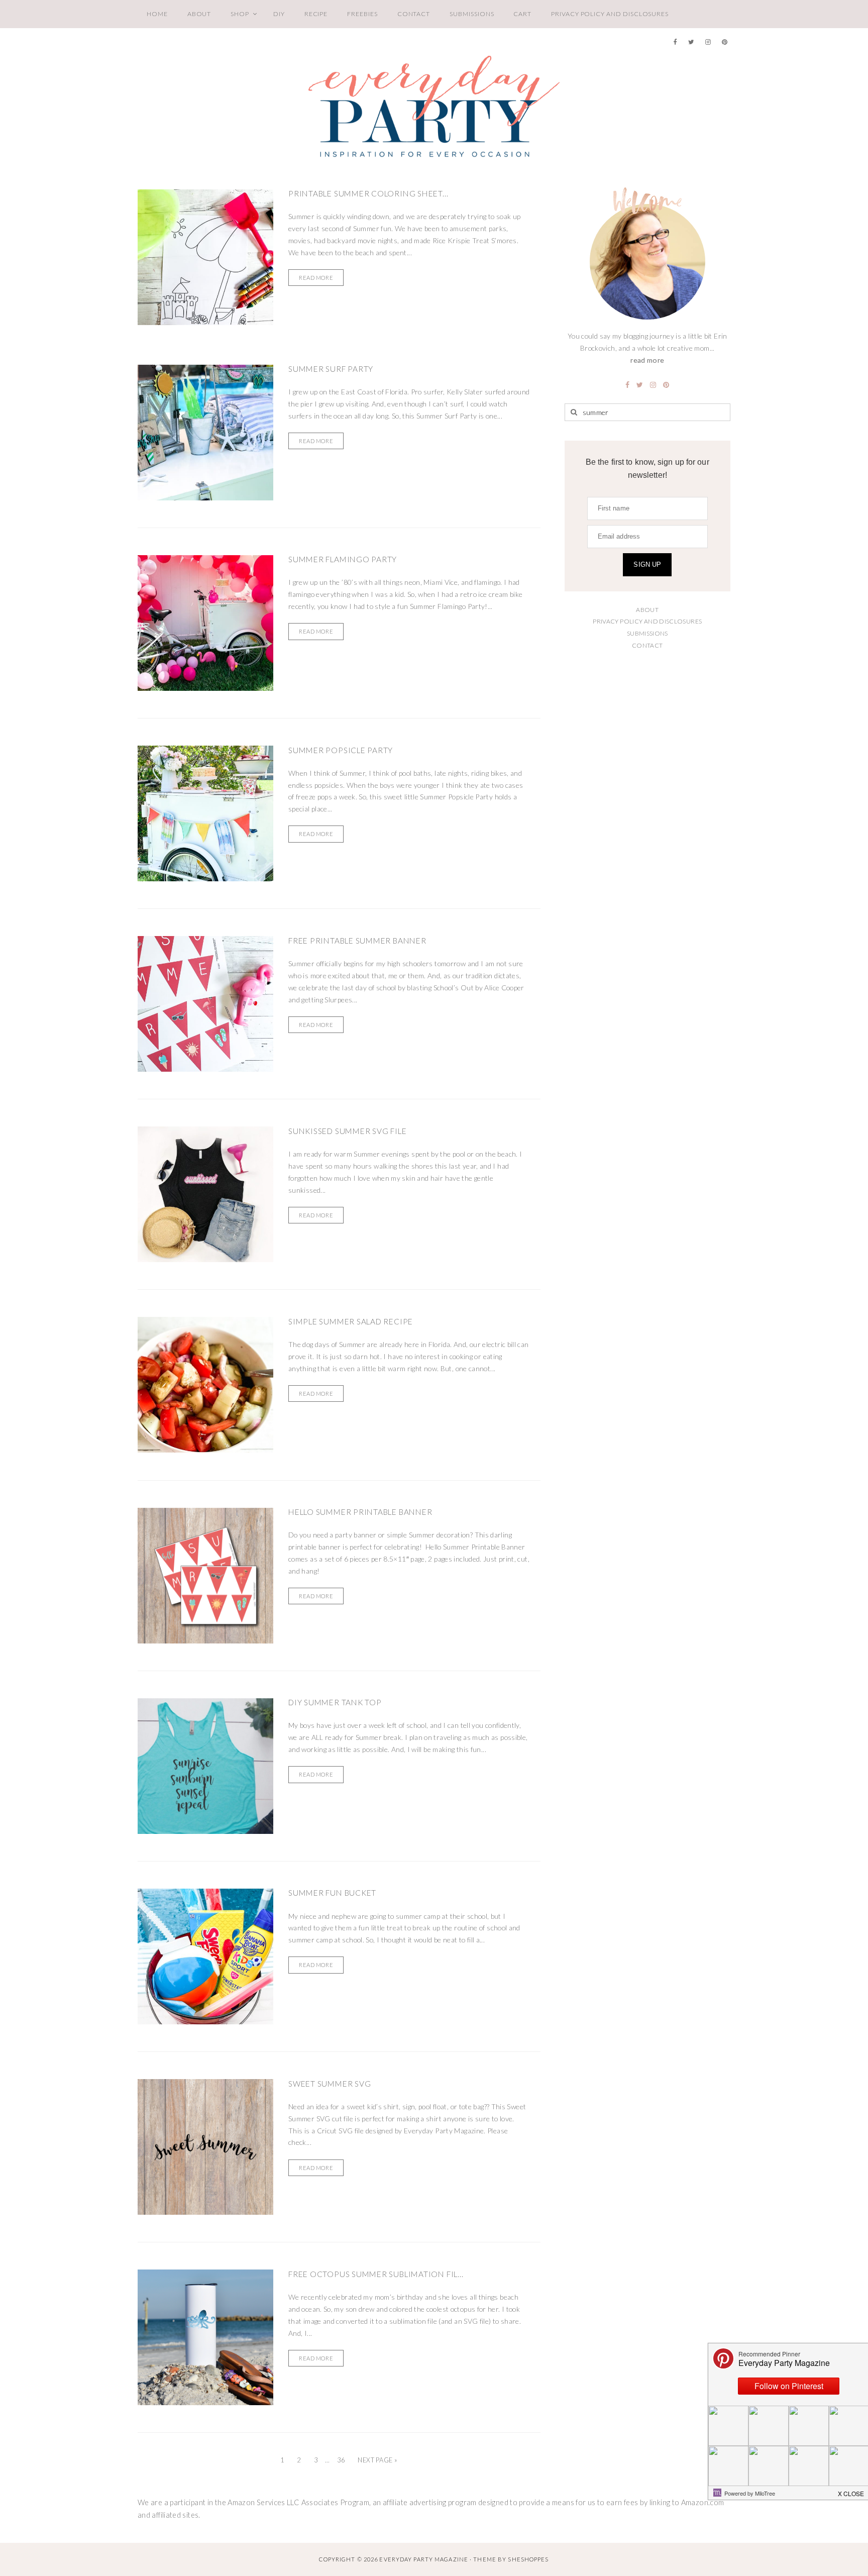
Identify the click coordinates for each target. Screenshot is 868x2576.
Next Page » (377, 2460)
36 (341, 2460)
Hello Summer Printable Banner (360, 1512)
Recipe (316, 14)
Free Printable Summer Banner (357, 941)
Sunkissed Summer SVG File (347, 1131)
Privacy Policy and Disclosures (610, 14)
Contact (414, 14)
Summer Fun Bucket (332, 1893)
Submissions (472, 14)
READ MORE (316, 278)
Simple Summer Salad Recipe (351, 1321)
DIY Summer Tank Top (335, 1702)
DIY (279, 14)
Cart (522, 14)
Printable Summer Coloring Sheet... (368, 193)
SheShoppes (528, 2559)
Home (157, 14)
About (199, 14)
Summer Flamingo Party (343, 559)
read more (647, 360)
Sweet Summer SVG (330, 2084)
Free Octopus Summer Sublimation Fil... (376, 2274)
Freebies (362, 14)
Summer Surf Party (331, 369)
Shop (240, 14)
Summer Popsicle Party (341, 750)
